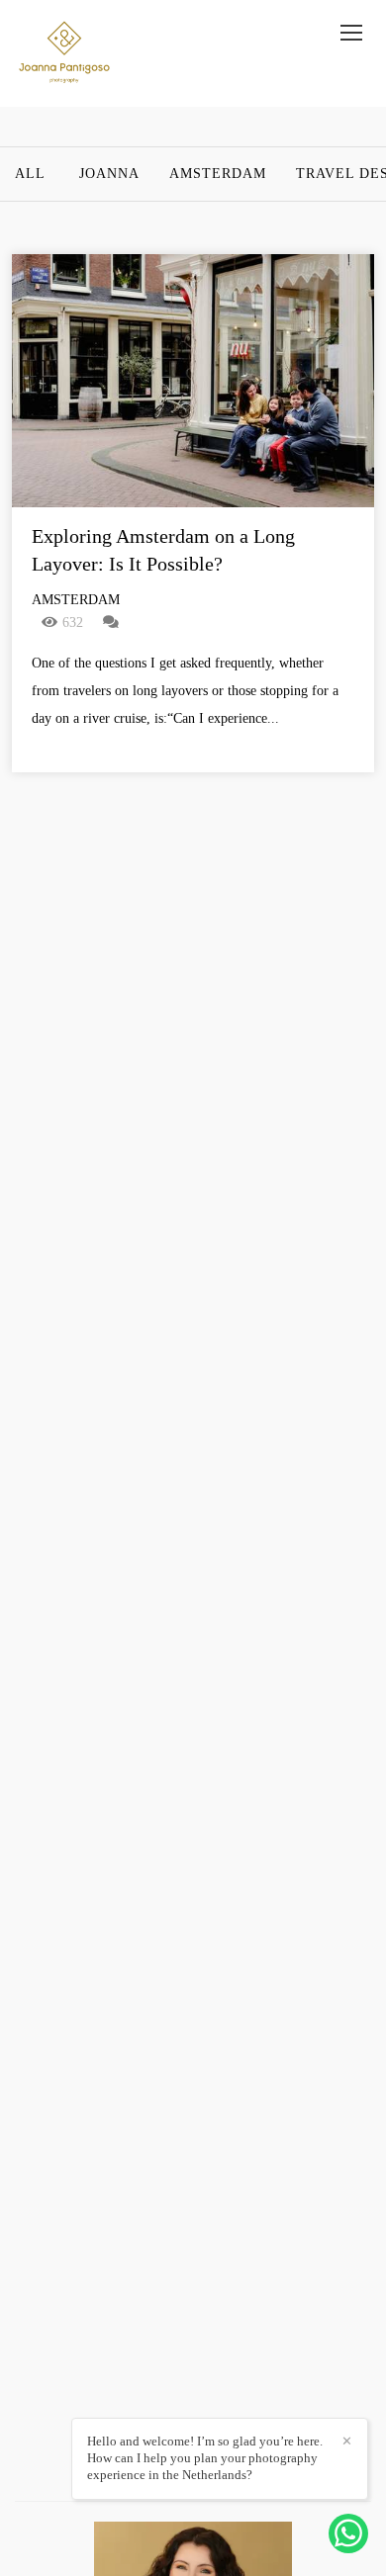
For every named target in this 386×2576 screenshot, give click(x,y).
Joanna (109, 174)
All (30, 174)
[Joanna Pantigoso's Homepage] (64, 53)
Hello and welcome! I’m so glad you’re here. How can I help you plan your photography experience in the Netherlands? (205, 2458)
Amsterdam (218, 174)
